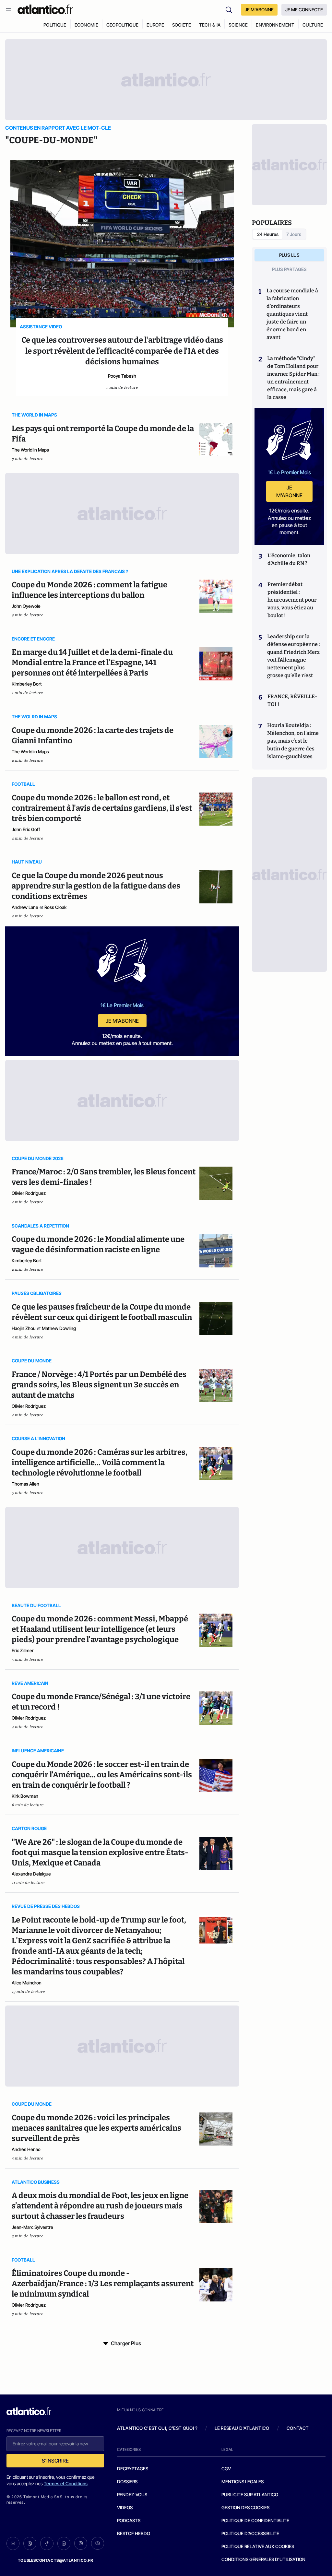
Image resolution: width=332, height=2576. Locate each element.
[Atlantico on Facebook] (47, 2543)
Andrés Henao (26, 2149)
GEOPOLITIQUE (122, 25)
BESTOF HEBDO (134, 2533)
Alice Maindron (27, 1983)
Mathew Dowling (59, 1328)
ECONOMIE (86, 25)
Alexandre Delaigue (31, 1874)
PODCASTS (129, 2520)
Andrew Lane (25, 907)
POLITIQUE (55, 25)
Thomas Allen (25, 1484)
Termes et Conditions (66, 2483)
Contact (298, 2428)
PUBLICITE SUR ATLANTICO (250, 2494)
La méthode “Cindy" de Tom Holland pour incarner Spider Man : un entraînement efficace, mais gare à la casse (293, 378)
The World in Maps (30, 450)
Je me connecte (304, 10)
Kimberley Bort (27, 684)
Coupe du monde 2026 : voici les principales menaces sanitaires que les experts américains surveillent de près (96, 2128)
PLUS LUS (289, 255)
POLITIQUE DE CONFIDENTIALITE (255, 2520)
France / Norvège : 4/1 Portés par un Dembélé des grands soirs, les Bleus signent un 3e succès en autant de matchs (99, 1385)
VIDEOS (125, 2507)
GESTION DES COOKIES (245, 2507)
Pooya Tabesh (122, 376)
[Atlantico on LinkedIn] (64, 2543)
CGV (226, 2469)
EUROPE (155, 25)
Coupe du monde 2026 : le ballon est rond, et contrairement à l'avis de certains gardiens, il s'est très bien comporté (102, 808)
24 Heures (268, 234)
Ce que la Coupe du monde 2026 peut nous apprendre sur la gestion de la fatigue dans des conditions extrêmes (96, 886)
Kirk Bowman (25, 1796)
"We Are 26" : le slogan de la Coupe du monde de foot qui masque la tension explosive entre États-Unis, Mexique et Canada (100, 1853)
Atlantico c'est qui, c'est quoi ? (157, 2428)
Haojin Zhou (24, 1328)
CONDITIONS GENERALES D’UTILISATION (263, 2559)
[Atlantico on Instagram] (81, 2543)
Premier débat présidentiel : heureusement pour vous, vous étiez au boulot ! (292, 600)
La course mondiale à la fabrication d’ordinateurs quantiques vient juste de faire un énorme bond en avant (292, 314)
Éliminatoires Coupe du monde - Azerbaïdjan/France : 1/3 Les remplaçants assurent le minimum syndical (103, 2284)
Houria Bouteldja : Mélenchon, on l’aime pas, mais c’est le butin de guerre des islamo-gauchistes (293, 741)
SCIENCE (238, 25)
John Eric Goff (26, 829)
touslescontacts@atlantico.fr (55, 2560)
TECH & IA (210, 25)
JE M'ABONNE (259, 10)
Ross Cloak (55, 907)
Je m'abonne (122, 1021)
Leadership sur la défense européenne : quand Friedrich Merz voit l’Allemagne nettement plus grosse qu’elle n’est (294, 656)
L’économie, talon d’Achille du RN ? (289, 559)
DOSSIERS (127, 2482)
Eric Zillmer (23, 1650)
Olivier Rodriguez (29, 1193)
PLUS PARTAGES (289, 269)
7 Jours (294, 234)
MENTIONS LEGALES (243, 2482)
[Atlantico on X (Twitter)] (30, 2543)
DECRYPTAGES (133, 2469)
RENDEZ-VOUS (132, 2494)
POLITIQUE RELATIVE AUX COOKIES (258, 2546)
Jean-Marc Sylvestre (32, 2227)
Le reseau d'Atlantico (242, 2428)
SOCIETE (182, 25)
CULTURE (313, 25)
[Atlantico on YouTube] (98, 2543)
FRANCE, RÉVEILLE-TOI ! (292, 700)
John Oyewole (26, 606)
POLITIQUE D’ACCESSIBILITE (250, 2533)
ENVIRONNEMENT (275, 25)
